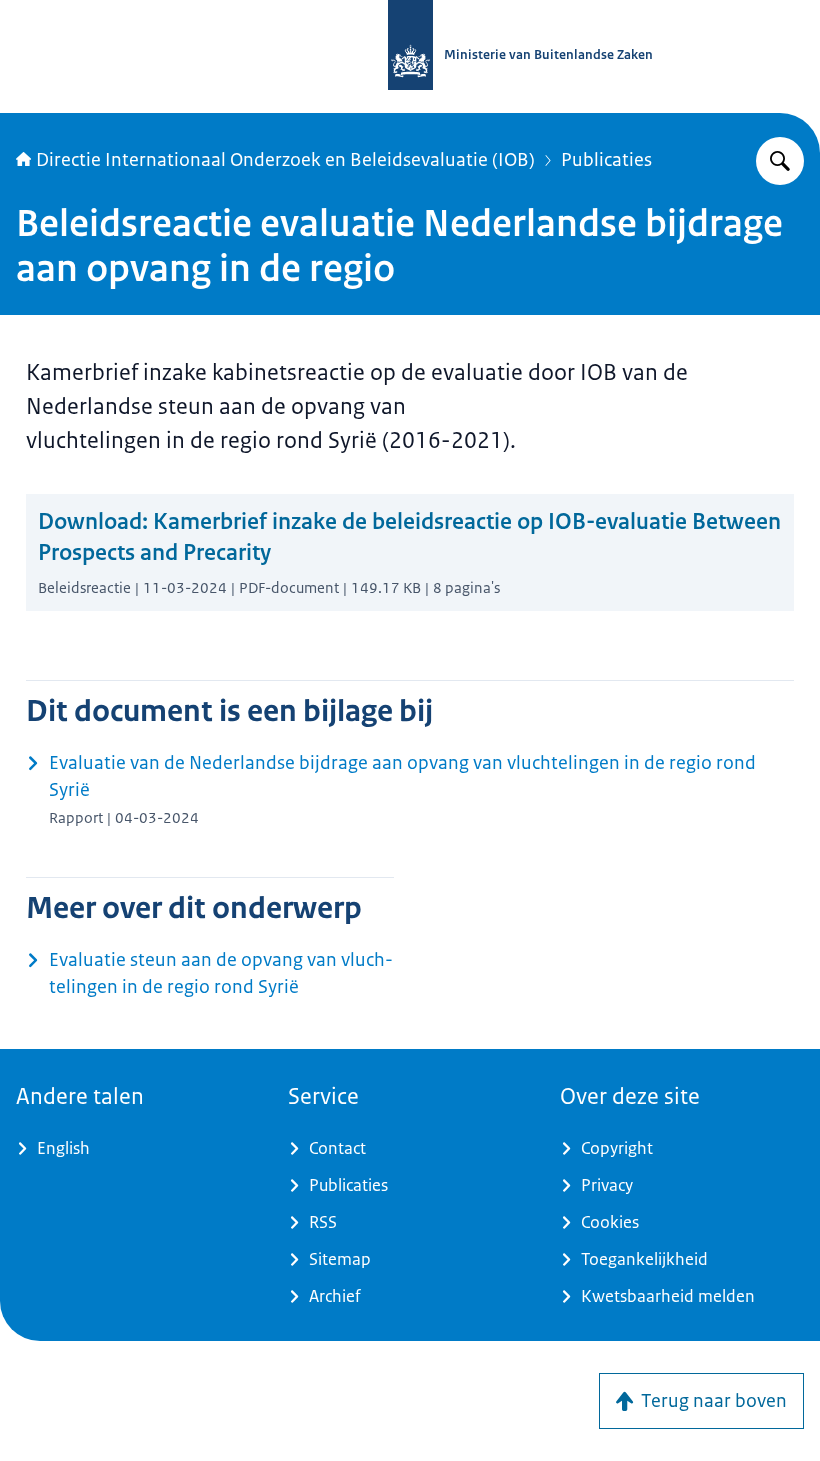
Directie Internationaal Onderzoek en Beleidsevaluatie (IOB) (285, 160)
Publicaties (606, 160)
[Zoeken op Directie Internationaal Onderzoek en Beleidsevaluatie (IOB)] (780, 161)
